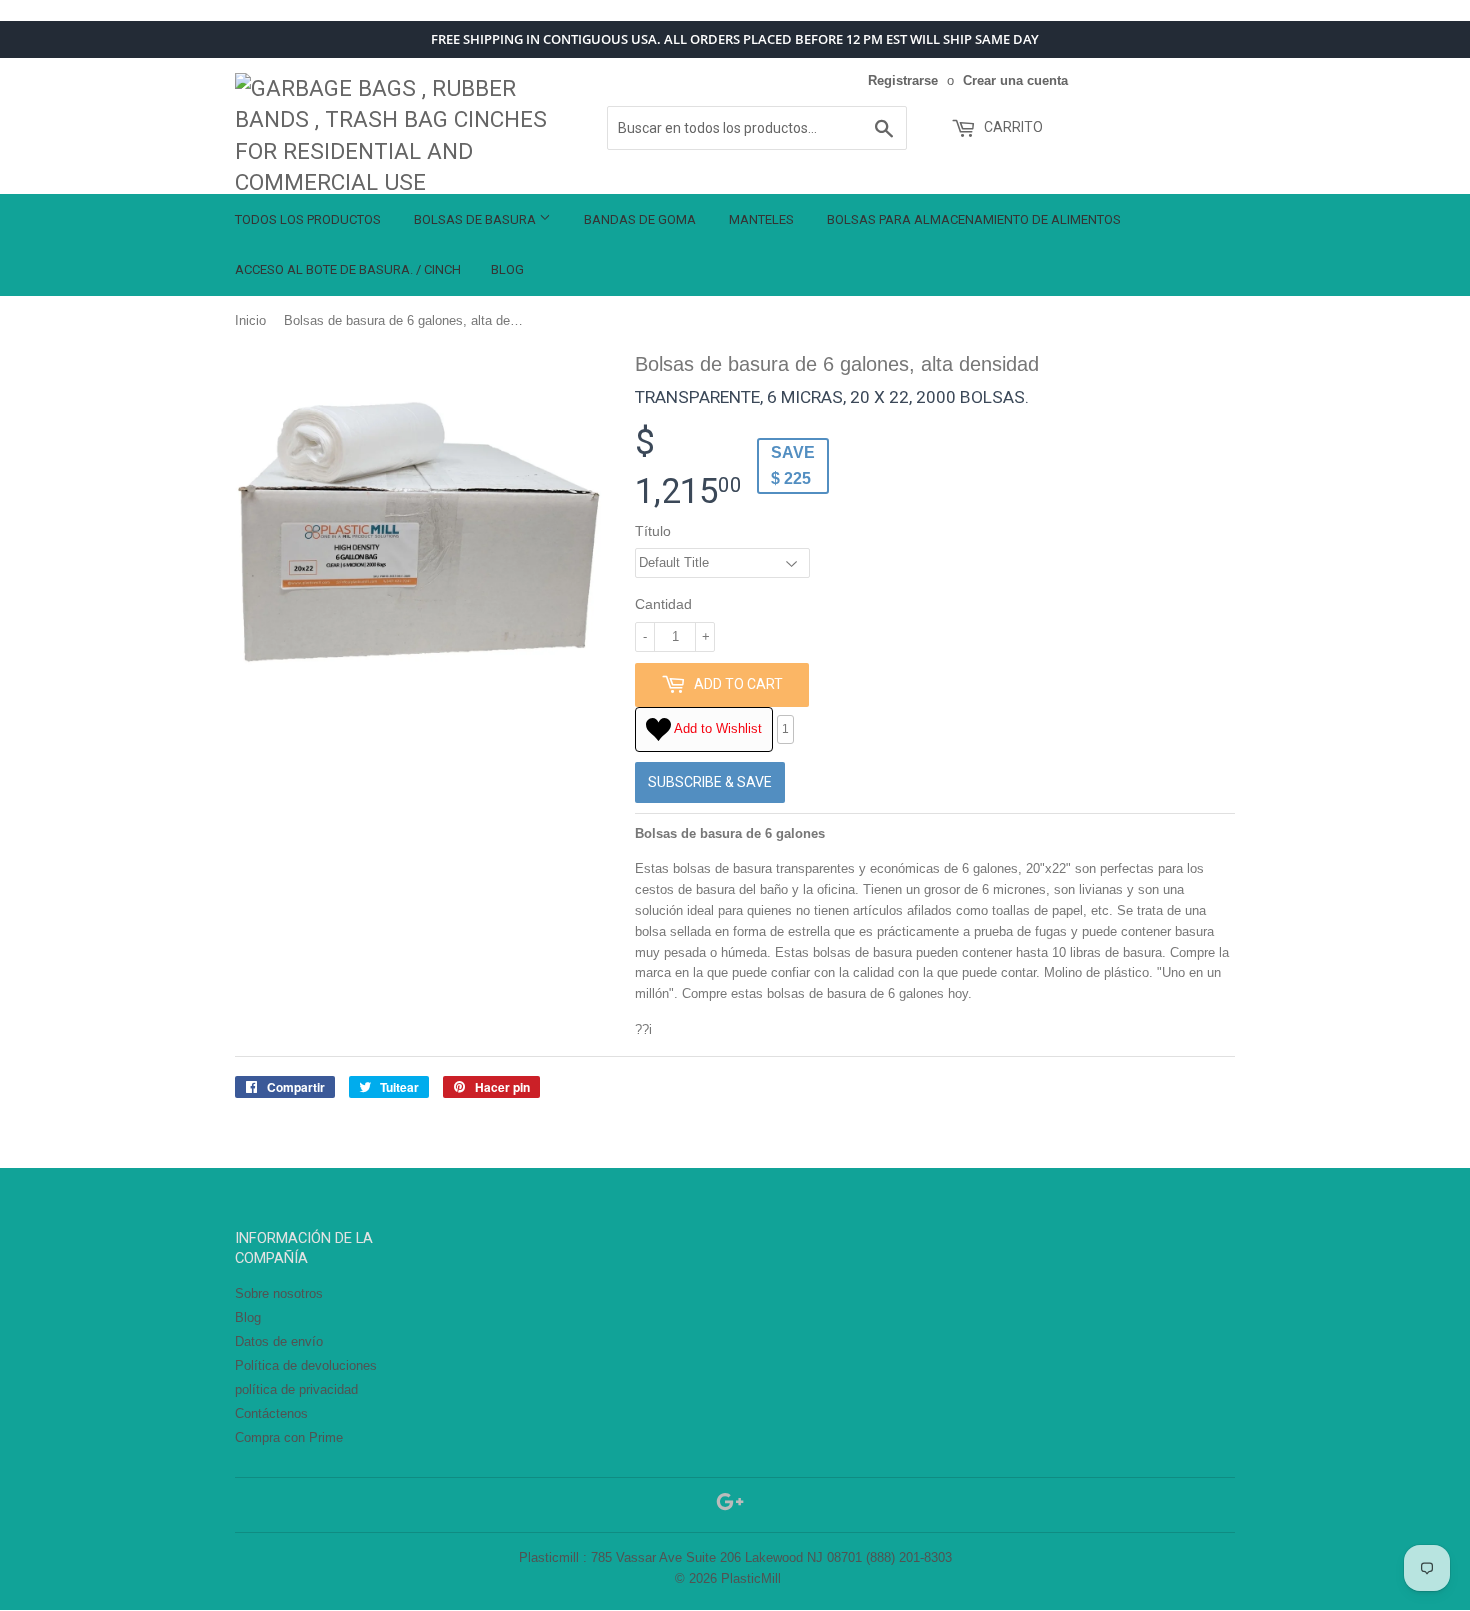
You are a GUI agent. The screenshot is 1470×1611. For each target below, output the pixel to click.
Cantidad (663, 604)
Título (653, 531)
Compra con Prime (289, 1437)
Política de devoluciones (306, 1365)
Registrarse (903, 80)
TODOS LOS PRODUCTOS (308, 219)
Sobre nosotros (279, 1293)
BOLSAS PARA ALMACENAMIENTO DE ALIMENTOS (974, 219)
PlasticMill (751, 1578)
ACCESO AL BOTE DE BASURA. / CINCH (348, 269)
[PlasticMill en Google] (730, 1505)
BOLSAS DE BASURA (476, 219)
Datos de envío (279, 1341)
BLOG (507, 269)
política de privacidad (296, 1389)
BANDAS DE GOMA (640, 219)
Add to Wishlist (716, 728)
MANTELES (761, 219)
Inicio (250, 320)
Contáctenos (271, 1413)
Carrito (1012, 127)
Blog (248, 1317)
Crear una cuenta (1015, 80)
